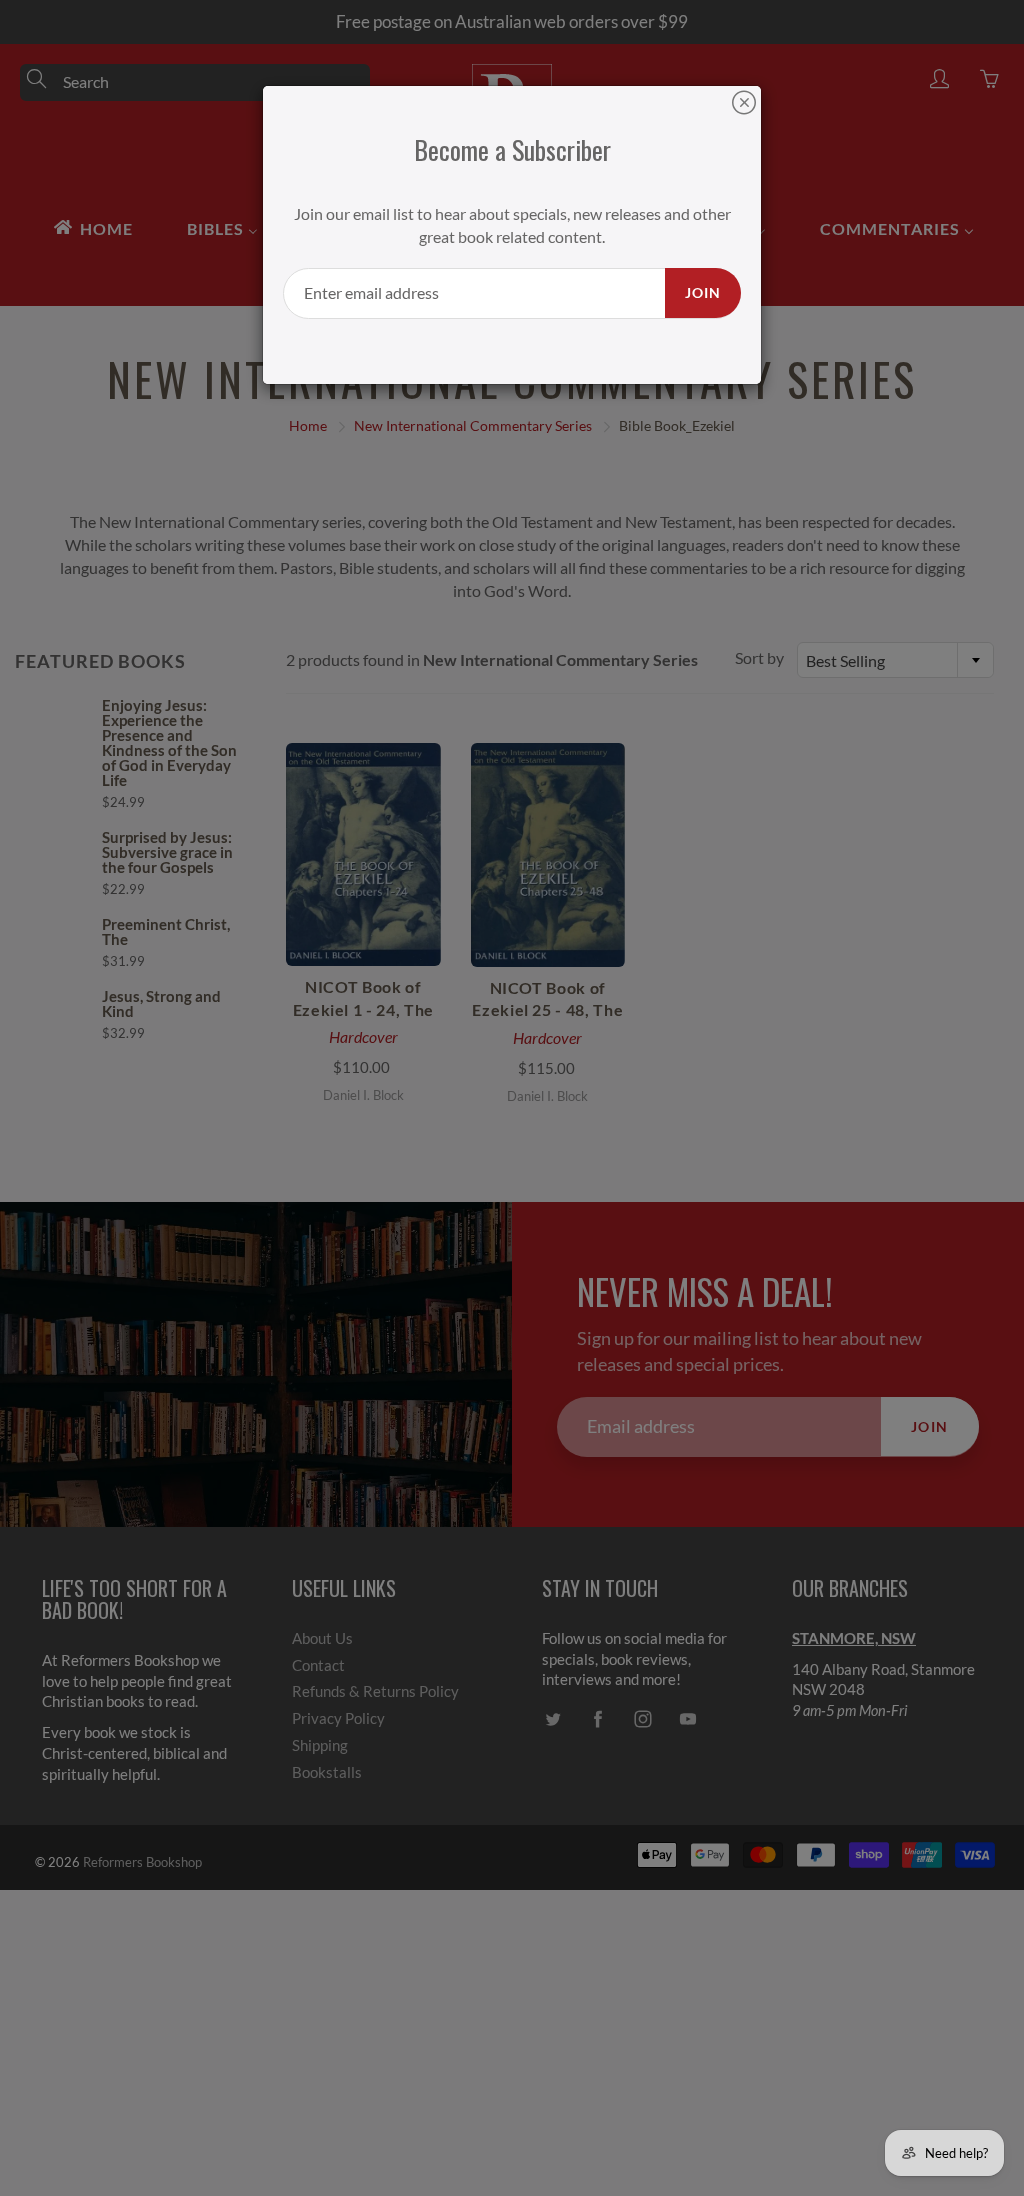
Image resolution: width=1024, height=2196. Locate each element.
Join (703, 292)
